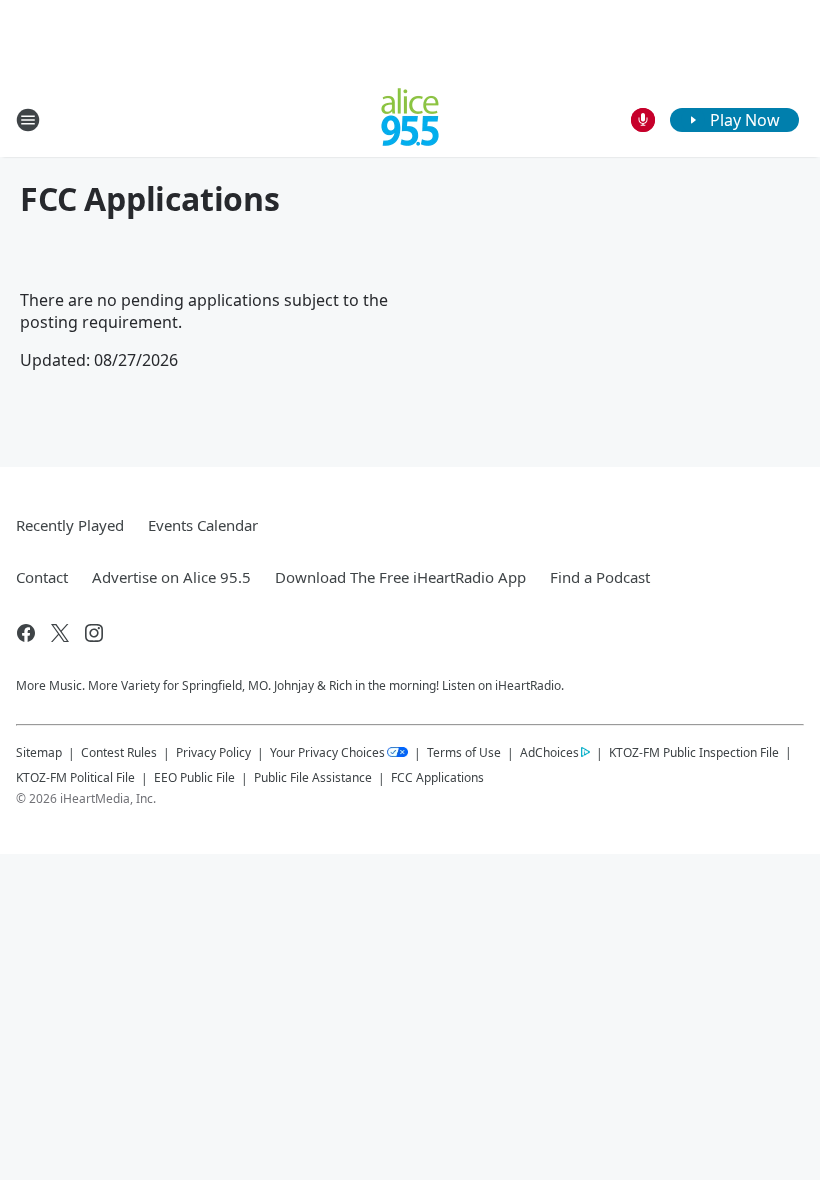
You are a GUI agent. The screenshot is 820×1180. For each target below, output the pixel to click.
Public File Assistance (313, 777)
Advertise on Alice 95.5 (171, 577)
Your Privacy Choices (327, 752)
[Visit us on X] (60, 633)
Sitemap (39, 752)
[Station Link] (410, 119)
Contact (42, 577)
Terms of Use (464, 752)
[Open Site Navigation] (28, 120)
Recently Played (70, 525)
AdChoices (549, 752)
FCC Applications (437, 777)
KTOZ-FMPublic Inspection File (694, 752)
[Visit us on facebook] (26, 633)
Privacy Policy (213, 752)
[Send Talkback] (643, 120)
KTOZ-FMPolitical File (75, 777)
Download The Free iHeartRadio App (400, 577)
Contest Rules (119, 752)
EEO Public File (194, 777)
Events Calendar (203, 525)
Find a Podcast (600, 577)
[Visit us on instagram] (94, 633)
